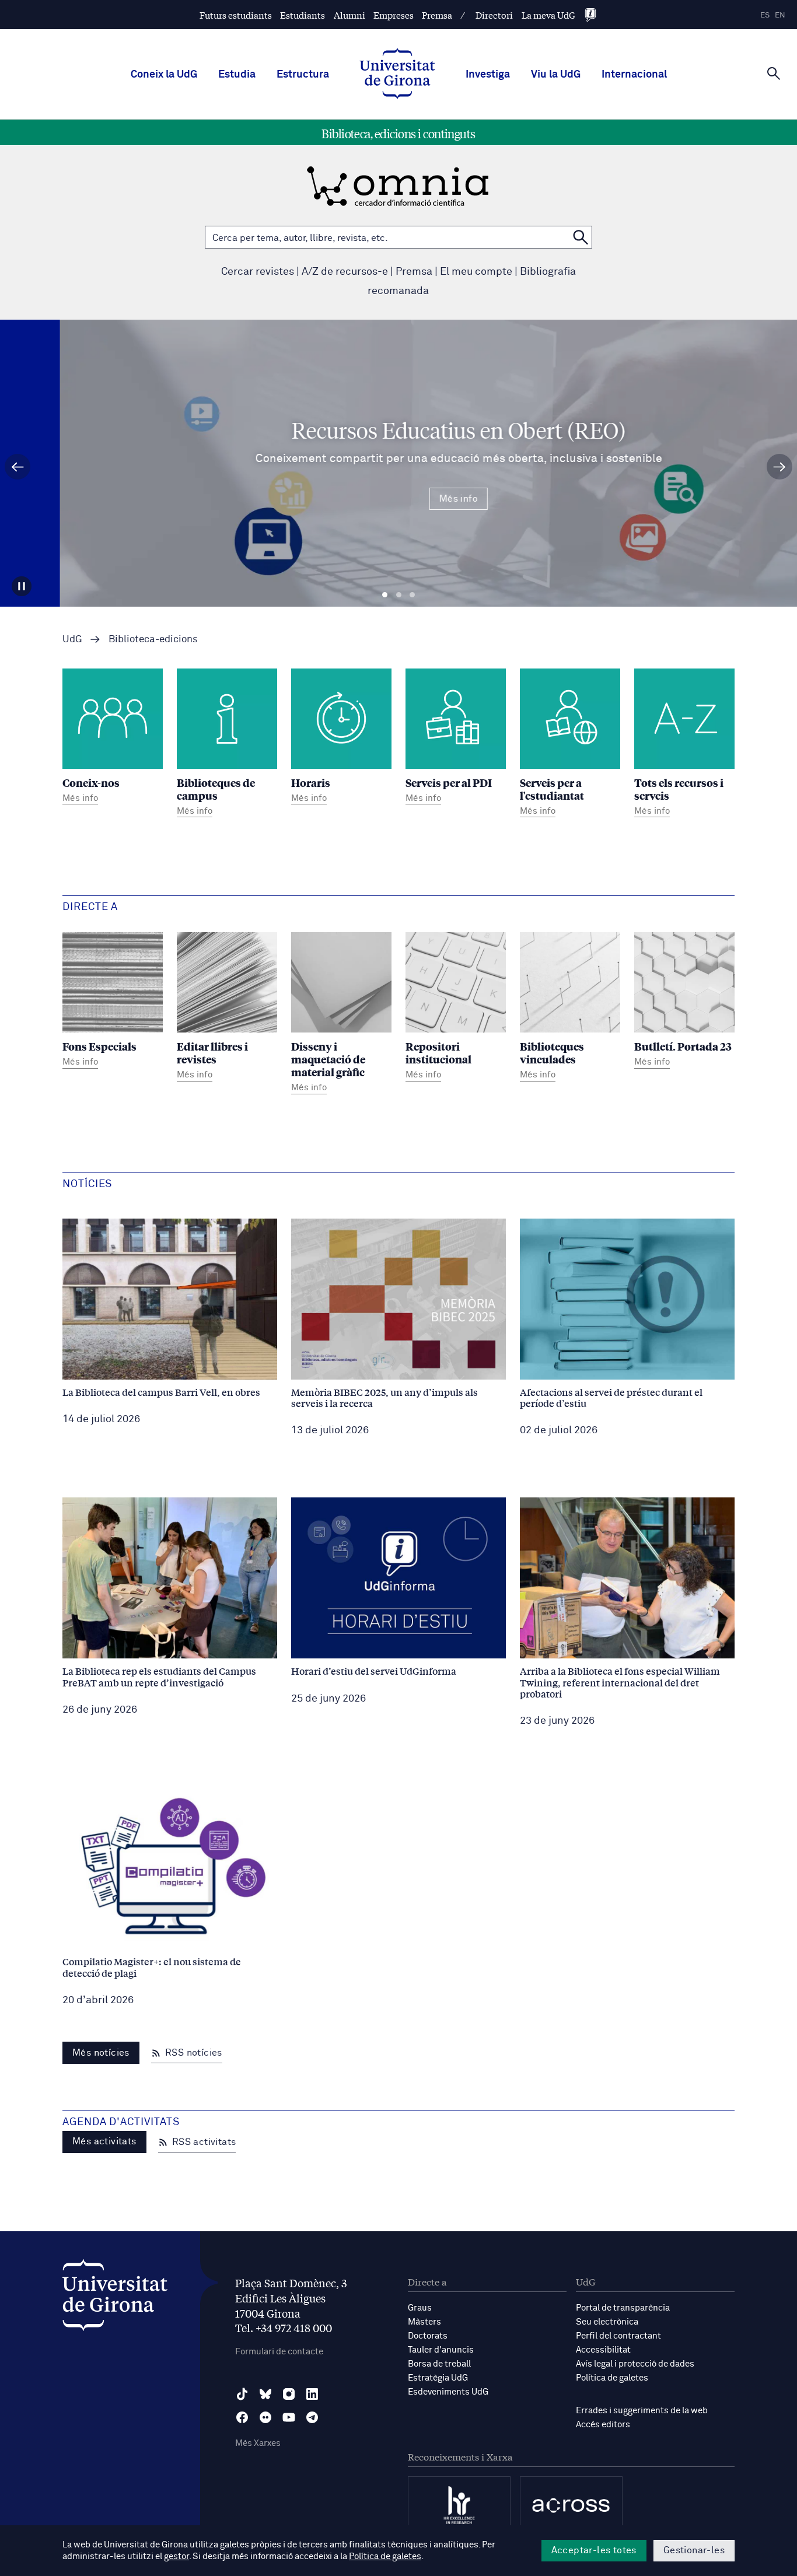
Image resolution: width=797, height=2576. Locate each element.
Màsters (424, 2322)
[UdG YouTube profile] (289, 2417)
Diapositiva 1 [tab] (385, 595)
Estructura (303, 75)
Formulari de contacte (279, 2352)
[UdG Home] (397, 75)
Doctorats (428, 2336)
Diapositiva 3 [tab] (412, 595)
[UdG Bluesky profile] (265, 2394)
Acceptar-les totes (594, 2550)
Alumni (349, 15)
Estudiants (303, 15)
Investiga (488, 75)
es (765, 15)
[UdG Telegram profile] (312, 2417)
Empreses (394, 15)
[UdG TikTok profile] (242, 2394)
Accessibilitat (603, 2350)
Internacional (634, 75)
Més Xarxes (258, 2443)
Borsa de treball (439, 2364)
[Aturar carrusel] (22, 586)
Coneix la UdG (164, 75)
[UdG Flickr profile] (265, 2417)
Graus (420, 2308)
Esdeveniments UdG (448, 2392)
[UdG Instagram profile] (289, 2394)
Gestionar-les (694, 2550)
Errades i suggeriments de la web (642, 2411)
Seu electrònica (607, 2322)
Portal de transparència (623, 2308)
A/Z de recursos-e (345, 272)
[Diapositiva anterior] (18, 467)
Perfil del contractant (618, 2336)
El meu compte (476, 272)
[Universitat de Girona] (115, 2298)
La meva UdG (548, 15)
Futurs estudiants (236, 15)
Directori (494, 15)
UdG (72, 640)
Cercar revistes (258, 272)
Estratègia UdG (438, 2378)
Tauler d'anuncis (441, 2350)
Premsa (437, 15)
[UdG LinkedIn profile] (312, 2394)
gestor (176, 2556)
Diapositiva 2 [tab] (399, 595)
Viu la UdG (556, 75)
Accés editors (603, 2425)
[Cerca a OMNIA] (581, 237)
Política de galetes (612, 2378)
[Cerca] (774, 73)
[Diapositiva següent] (779, 467)
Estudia (237, 75)
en (780, 15)
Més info (398, 499)
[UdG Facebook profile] (242, 2417)
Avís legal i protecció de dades (635, 2364)
